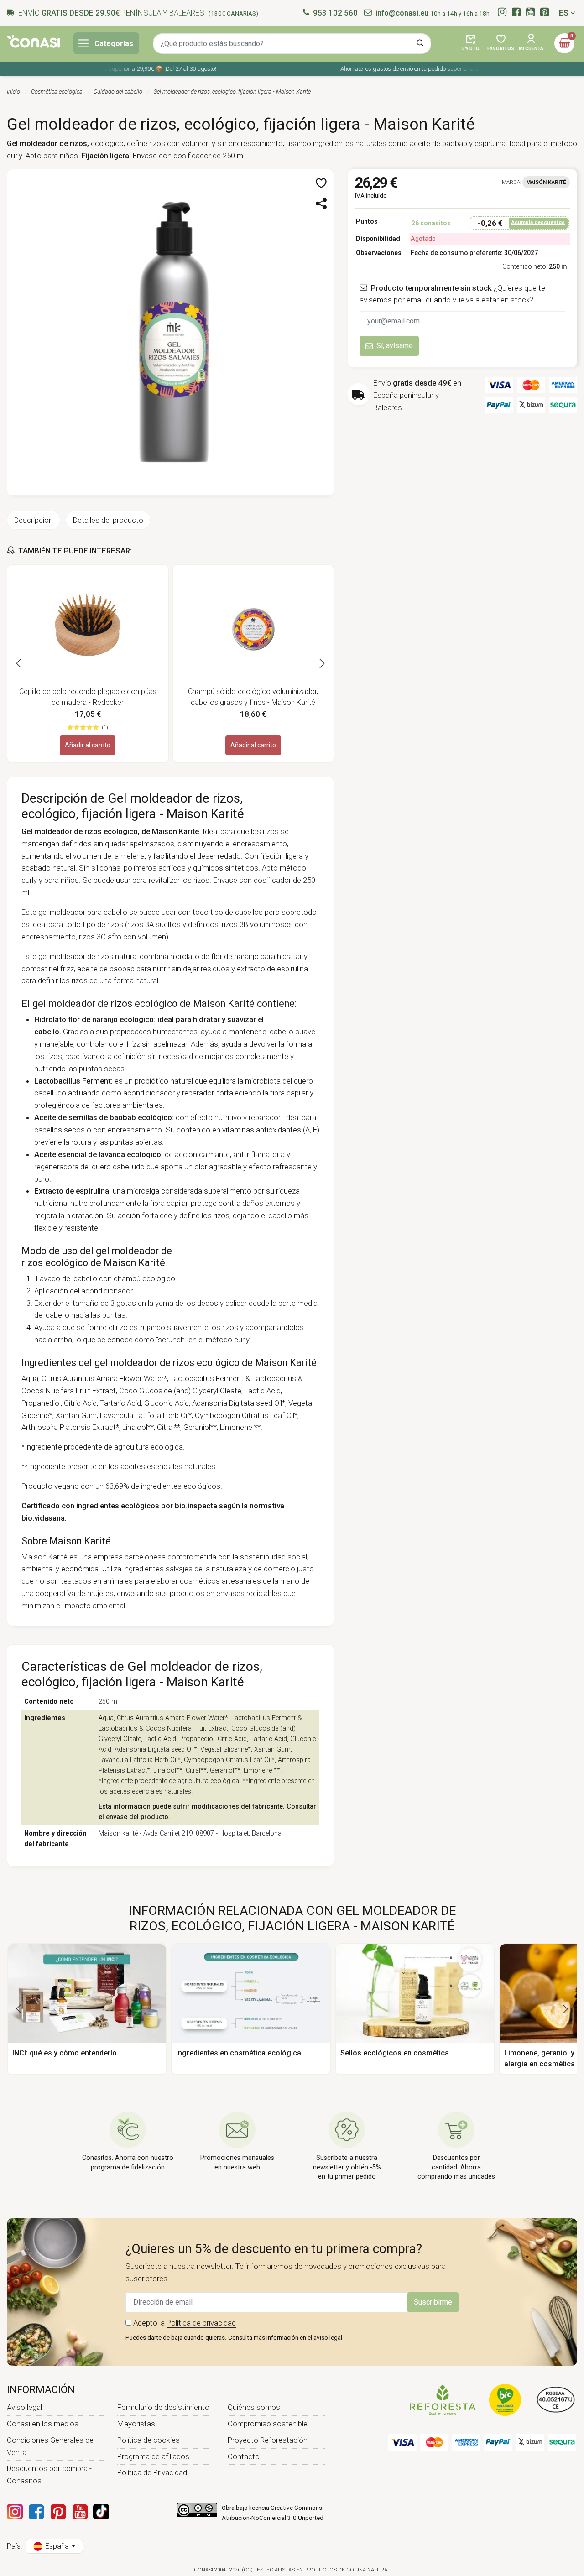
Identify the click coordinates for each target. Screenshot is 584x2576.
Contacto (244, 2456)
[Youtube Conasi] (80, 2512)
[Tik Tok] (101, 2512)
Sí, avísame (395, 346)
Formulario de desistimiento (163, 2407)
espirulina (92, 1191)
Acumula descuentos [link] (538, 222)
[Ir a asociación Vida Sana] (505, 2399)
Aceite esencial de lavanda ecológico (98, 1154)
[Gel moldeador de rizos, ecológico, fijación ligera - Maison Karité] (170, 332)
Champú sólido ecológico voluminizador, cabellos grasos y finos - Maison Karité (253, 697)
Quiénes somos (254, 2407)
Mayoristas (136, 2424)
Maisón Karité (546, 182)
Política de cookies (149, 2440)
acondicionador (107, 1291)
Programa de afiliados (153, 2456)
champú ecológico (144, 1278)
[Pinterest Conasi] (58, 2512)
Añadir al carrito (88, 745)
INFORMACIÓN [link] (41, 2390)
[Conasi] (33, 41)
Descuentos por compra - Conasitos (49, 2474)
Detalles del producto (108, 520)
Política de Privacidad (152, 2472)
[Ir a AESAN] (556, 2399)
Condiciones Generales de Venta (50, 2446)
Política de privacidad (201, 2323)
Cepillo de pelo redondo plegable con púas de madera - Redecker (88, 697)
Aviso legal (24, 2407)
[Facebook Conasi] (36, 2512)
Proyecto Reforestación (268, 2440)
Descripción (34, 520)
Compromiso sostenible (268, 2424)
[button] (471, 43)
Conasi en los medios (43, 2424)
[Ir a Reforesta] (443, 2399)
